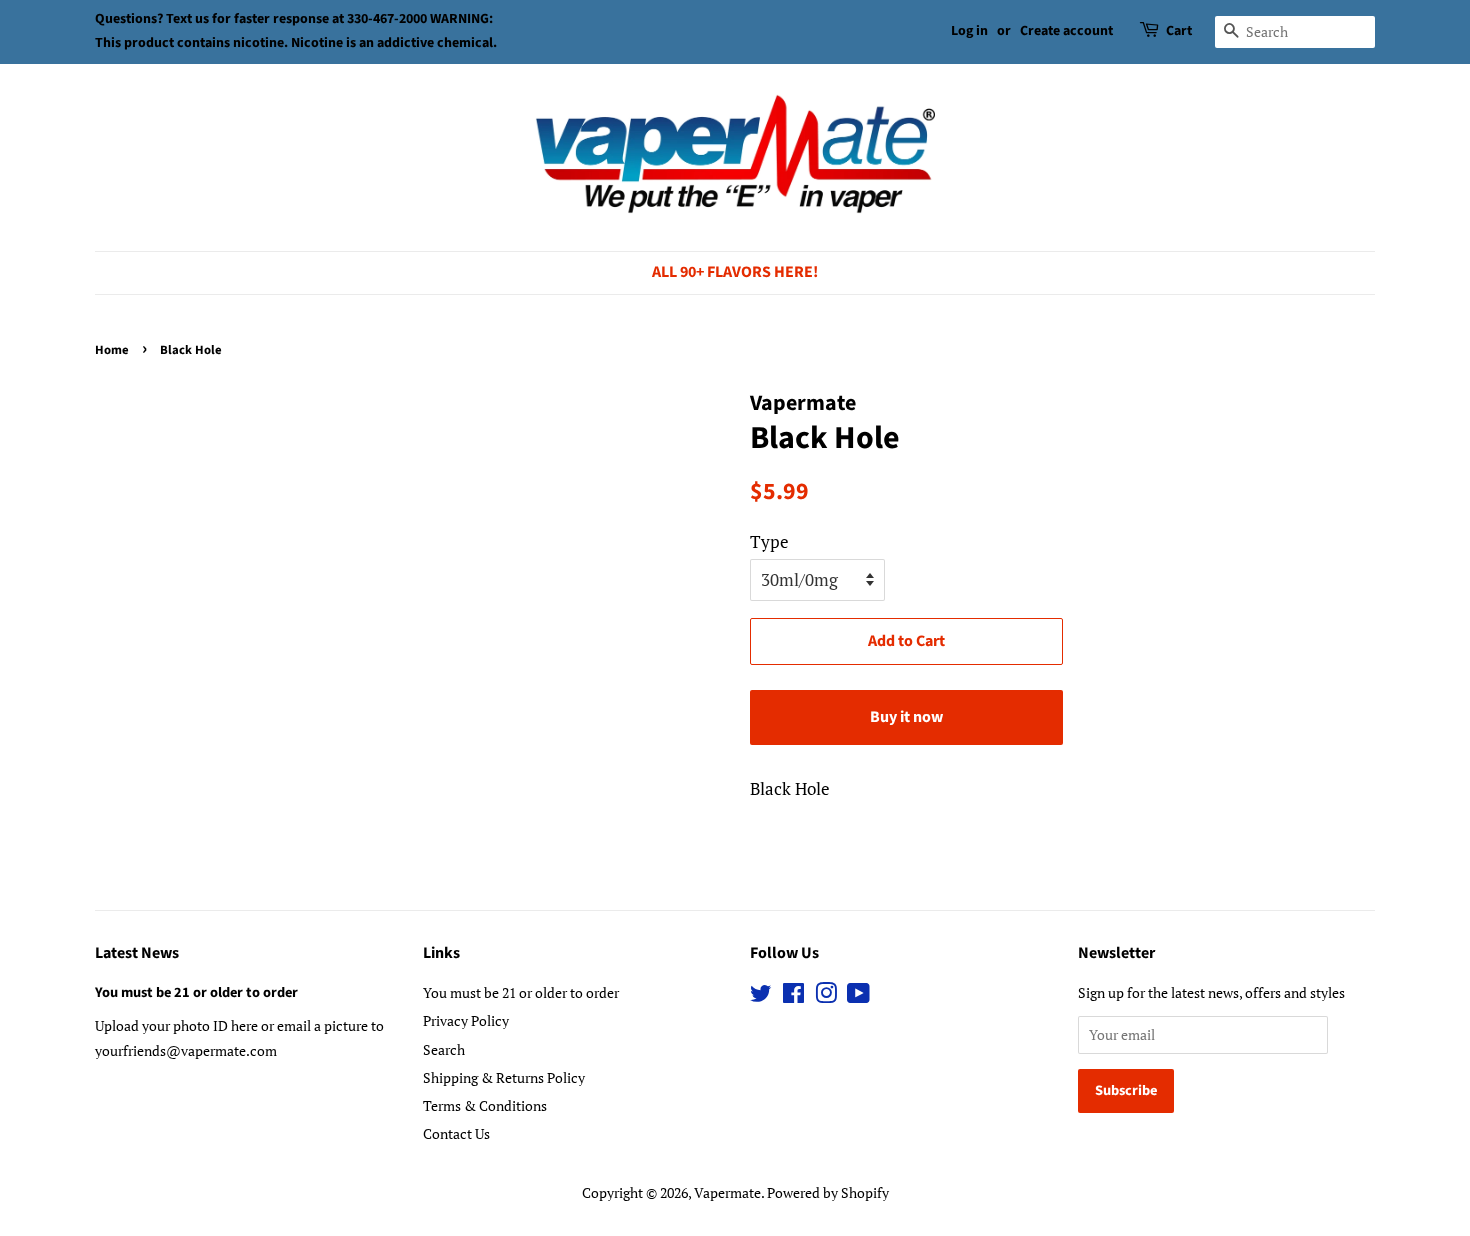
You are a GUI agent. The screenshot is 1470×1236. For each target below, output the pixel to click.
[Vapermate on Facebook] (793, 996)
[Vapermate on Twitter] (761, 996)
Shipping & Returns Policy (504, 1077)
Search (444, 1049)
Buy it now (906, 717)
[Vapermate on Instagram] (826, 996)
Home (112, 350)
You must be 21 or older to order (196, 992)
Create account (1066, 31)
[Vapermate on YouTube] (858, 996)
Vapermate (727, 1192)
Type (769, 541)
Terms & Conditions (485, 1105)
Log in (969, 31)
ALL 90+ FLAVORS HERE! (735, 272)
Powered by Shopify (828, 1192)
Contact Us (456, 1133)
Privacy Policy (466, 1020)
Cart (1179, 31)
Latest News (137, 953)
